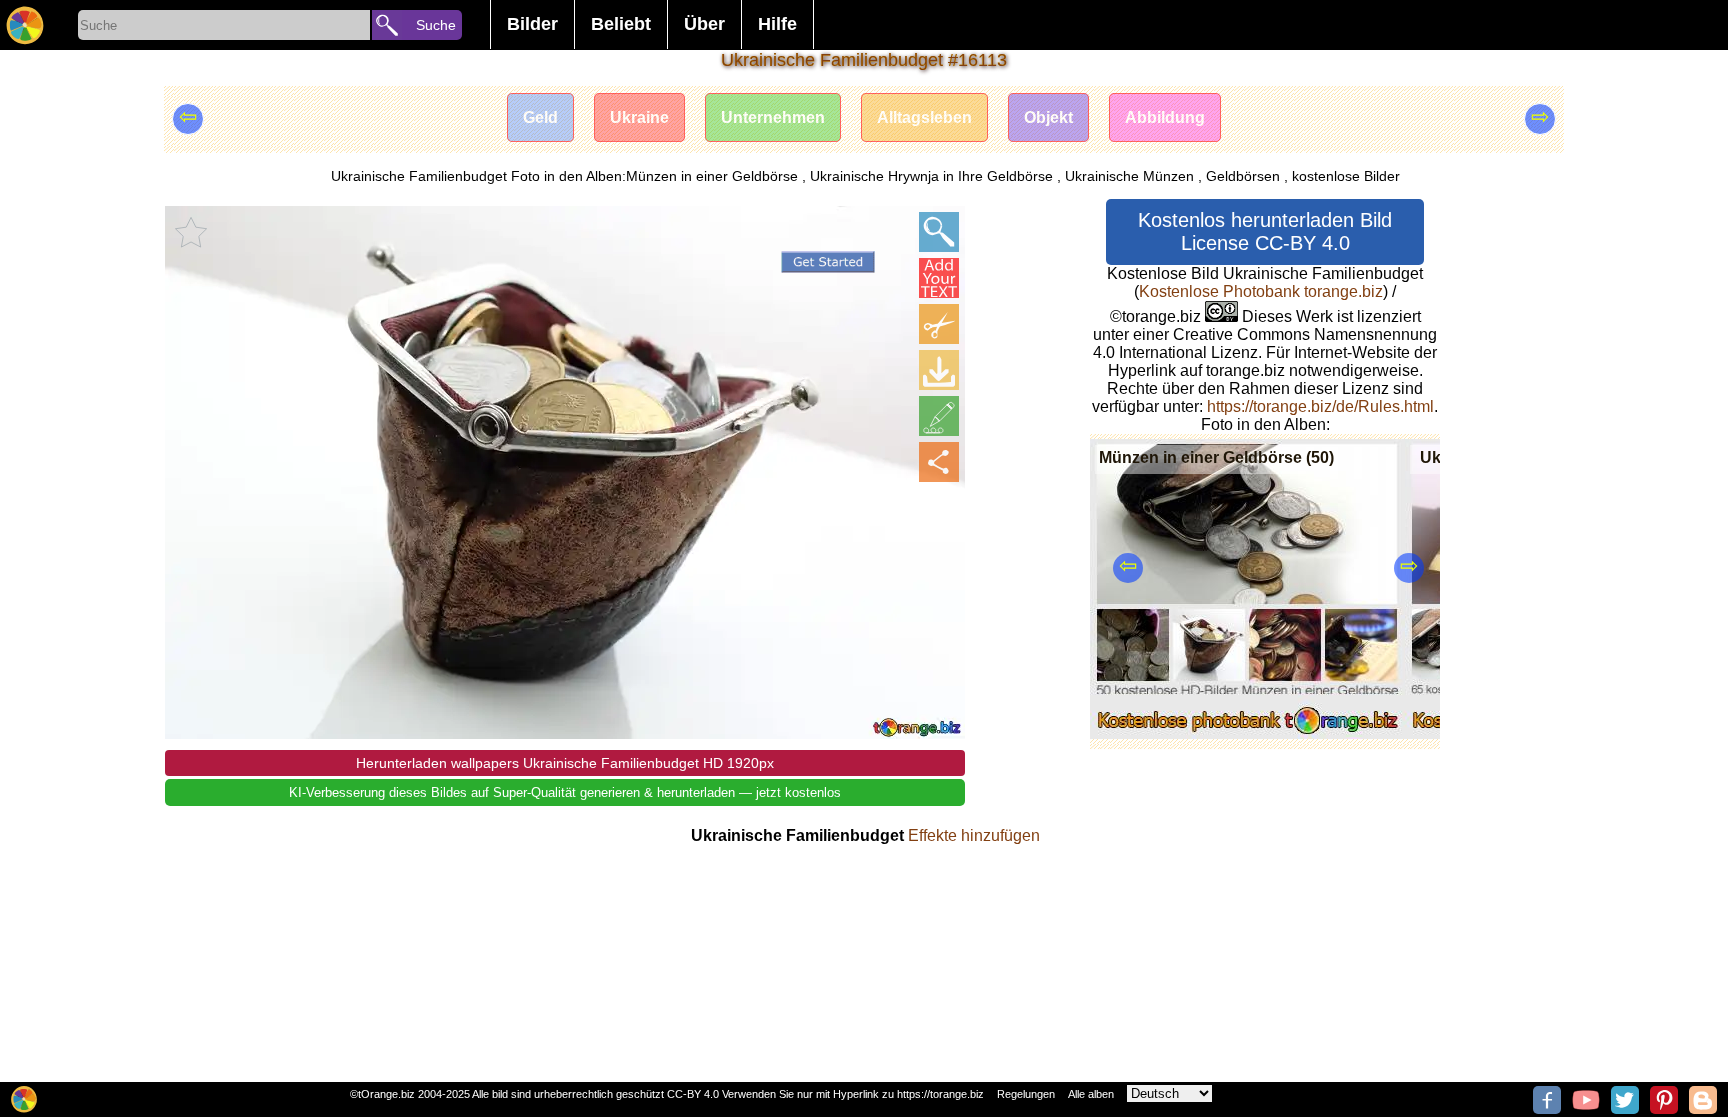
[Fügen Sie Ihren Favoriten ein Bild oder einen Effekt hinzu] (191, 232)
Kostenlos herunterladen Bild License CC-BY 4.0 (1265, 231)
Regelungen (1026, 1094)
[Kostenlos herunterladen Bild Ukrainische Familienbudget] (939, 370)
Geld (540, 117)
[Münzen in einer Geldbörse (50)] (1247, 733)
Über (704, 24)
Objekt (1048, 117)
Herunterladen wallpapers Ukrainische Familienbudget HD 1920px (565, 763)
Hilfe (777, 24)
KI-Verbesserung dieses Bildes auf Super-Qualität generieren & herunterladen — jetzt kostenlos (565, 792)
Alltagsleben (924, 117)
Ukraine (639, 117)
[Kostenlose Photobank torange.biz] (25, 25)
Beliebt (621, 24)
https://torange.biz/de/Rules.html (1320, 406)
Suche (436, 25)
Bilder (532, 24)
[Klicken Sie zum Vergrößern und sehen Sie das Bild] (939, 232)
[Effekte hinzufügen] (939, 416)
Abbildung (1165, 117)
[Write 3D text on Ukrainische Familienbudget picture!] (939, 278)
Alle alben (1091, 1094)
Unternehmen (773, 117)
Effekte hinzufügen (974, 835)
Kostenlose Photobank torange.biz (1261, 291)
